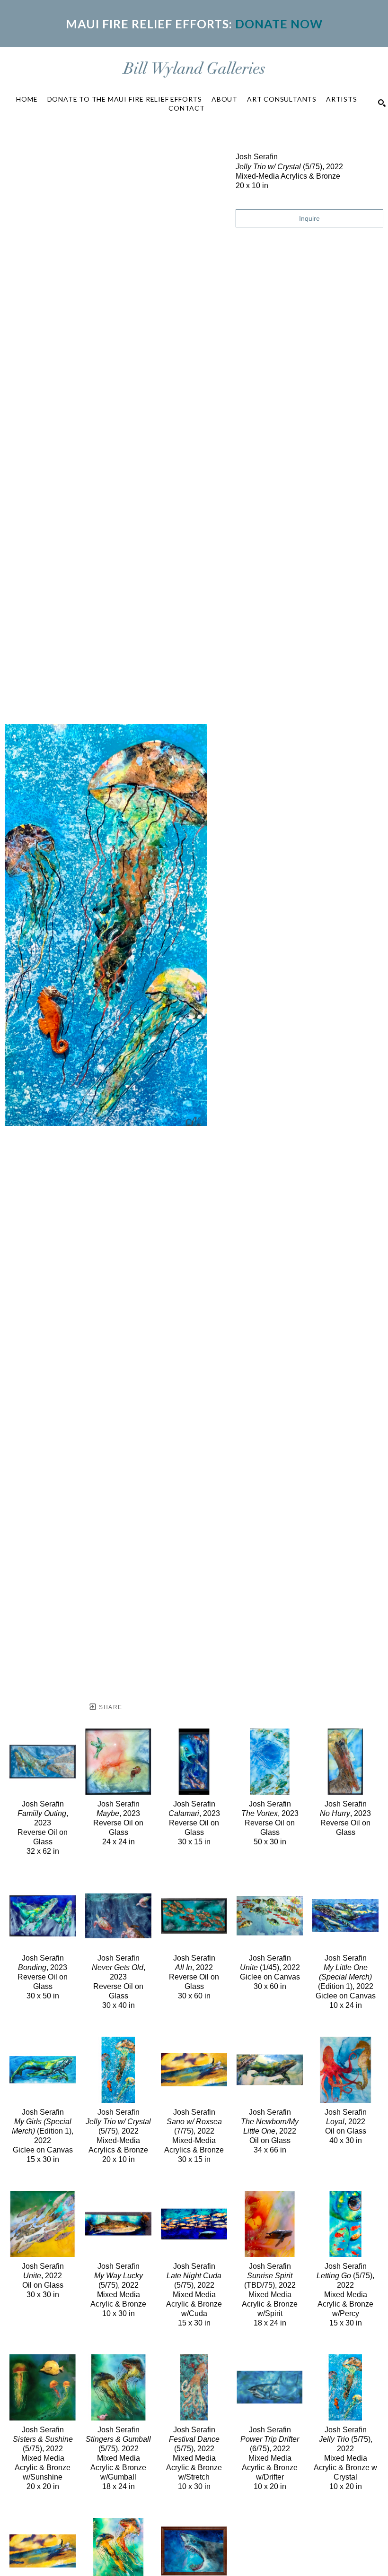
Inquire (309, 218)
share (110, 1707)
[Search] (382, 103)
